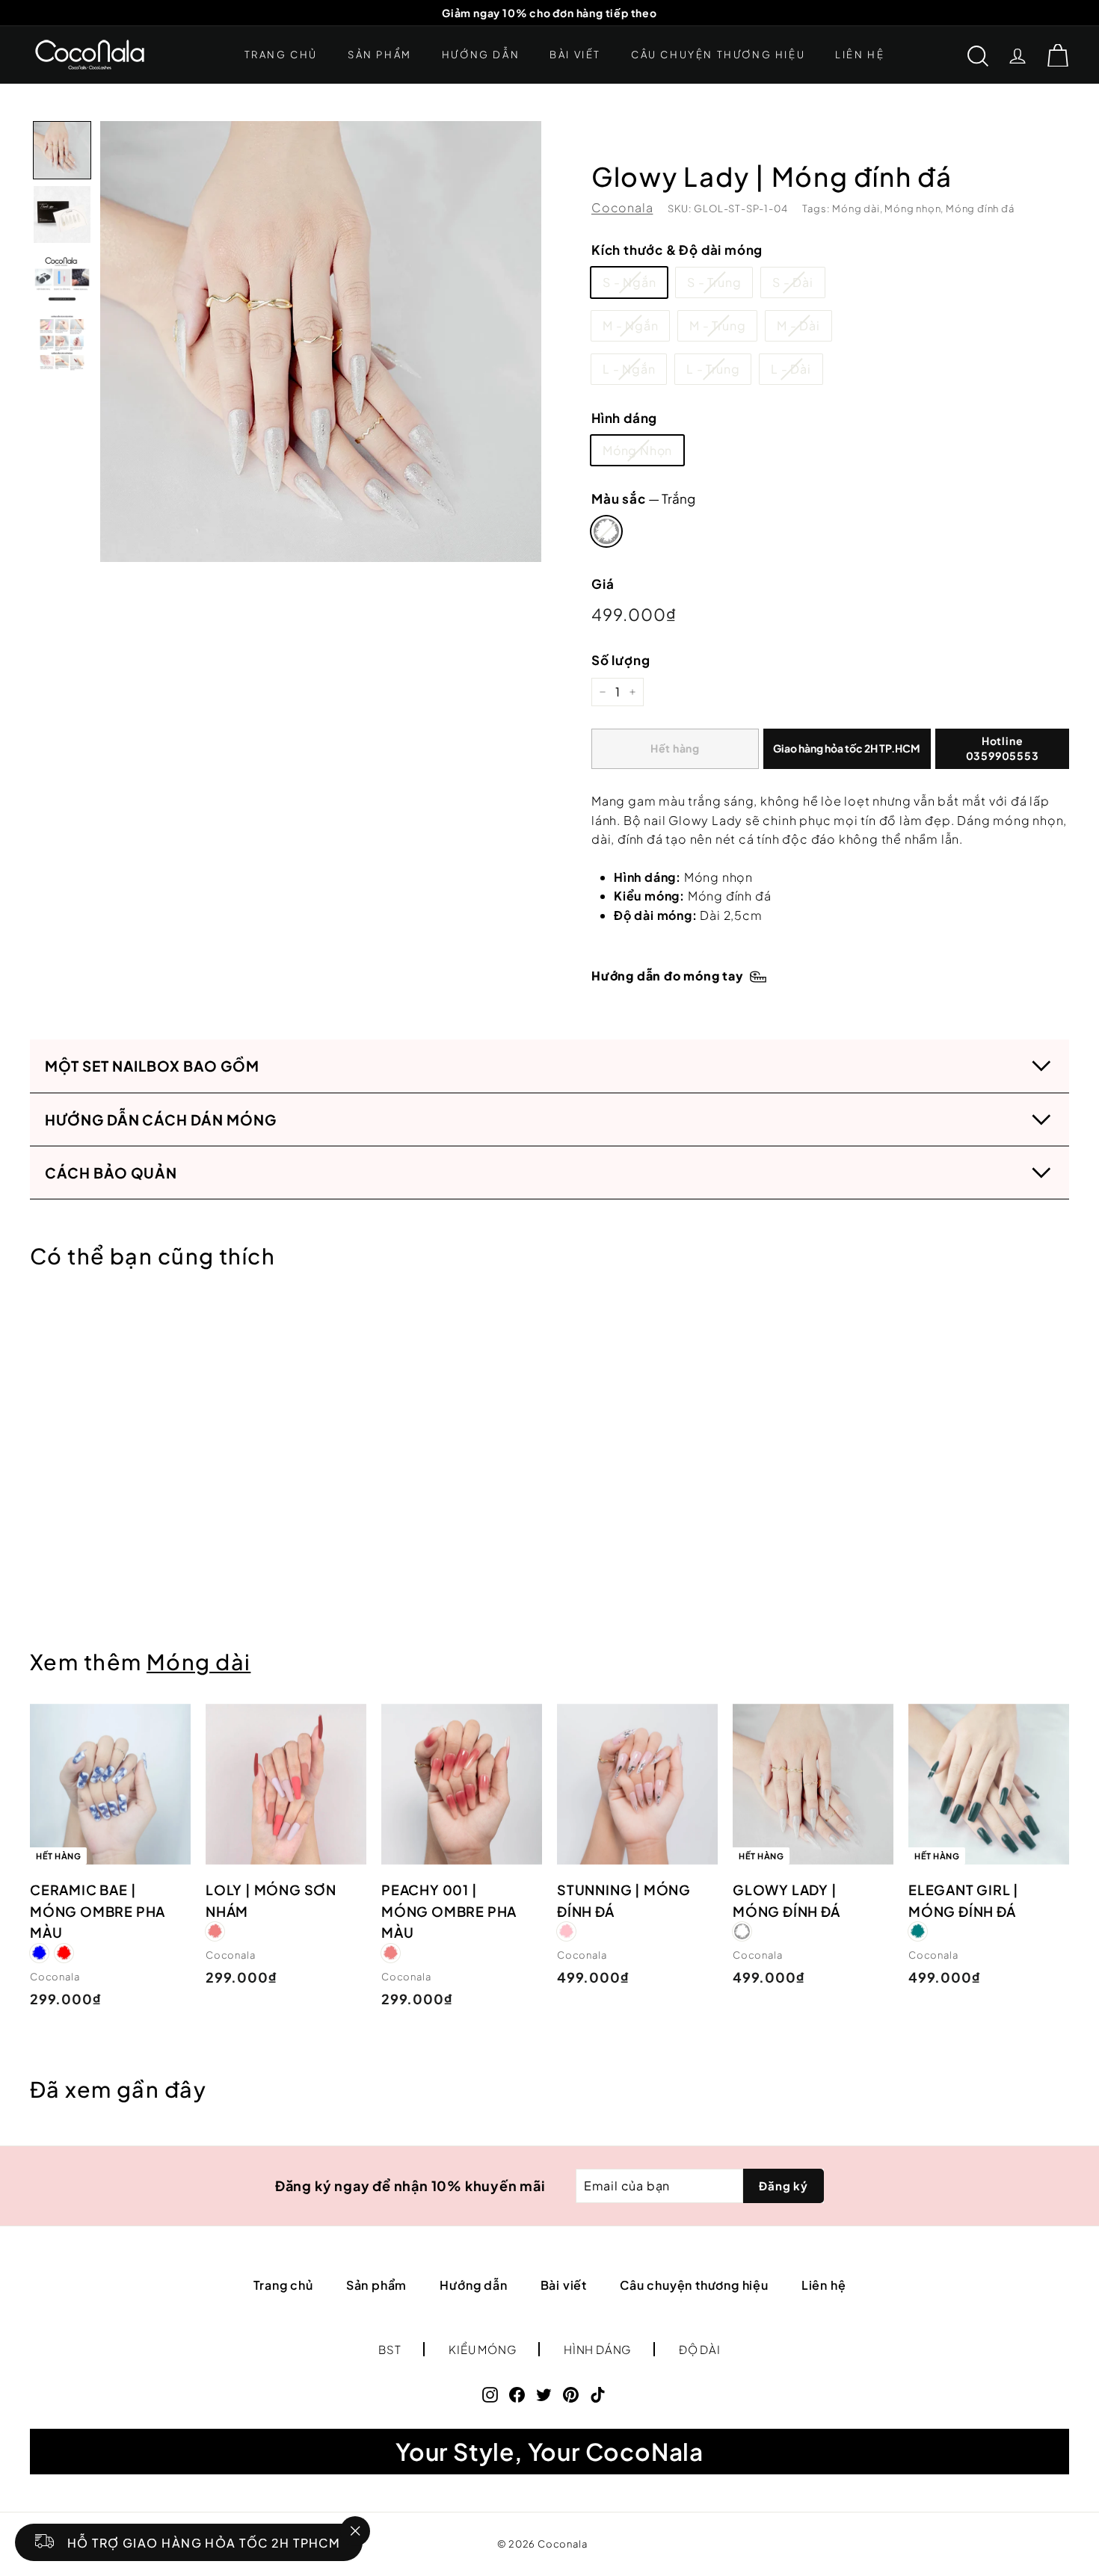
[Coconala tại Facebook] (517, 2394)
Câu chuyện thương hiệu (718, 55)
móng (1011, 820)
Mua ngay (847, 749)
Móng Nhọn (637, 450)
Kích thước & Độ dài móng (677, 250)
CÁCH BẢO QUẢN (111, 1173)
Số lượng (621, 660)
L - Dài (791, 369)
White (606, 531)
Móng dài (198, 1661)
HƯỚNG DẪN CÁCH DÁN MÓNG (161, 1119)
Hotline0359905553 (1003, 748)
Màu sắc (643, 498)
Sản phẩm (380, 55)
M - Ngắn (630, 325)
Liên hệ (860, 55)
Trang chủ (281, 55)
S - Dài (793, 282)
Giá (603, 584)
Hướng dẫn (481, 55)
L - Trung (713, 369)
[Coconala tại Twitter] (544, 2394)
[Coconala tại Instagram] (490, 2394)
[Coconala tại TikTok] (598, 2394)
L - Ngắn (629, 369)
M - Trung (717, 325)
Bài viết (575, 55)
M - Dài (798, 325)
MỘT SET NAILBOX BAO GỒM (152, 1066)
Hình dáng (624, 418)
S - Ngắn (629, 282)
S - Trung (714, 282)
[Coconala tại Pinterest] (571, 2394)
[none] (62, 150)
